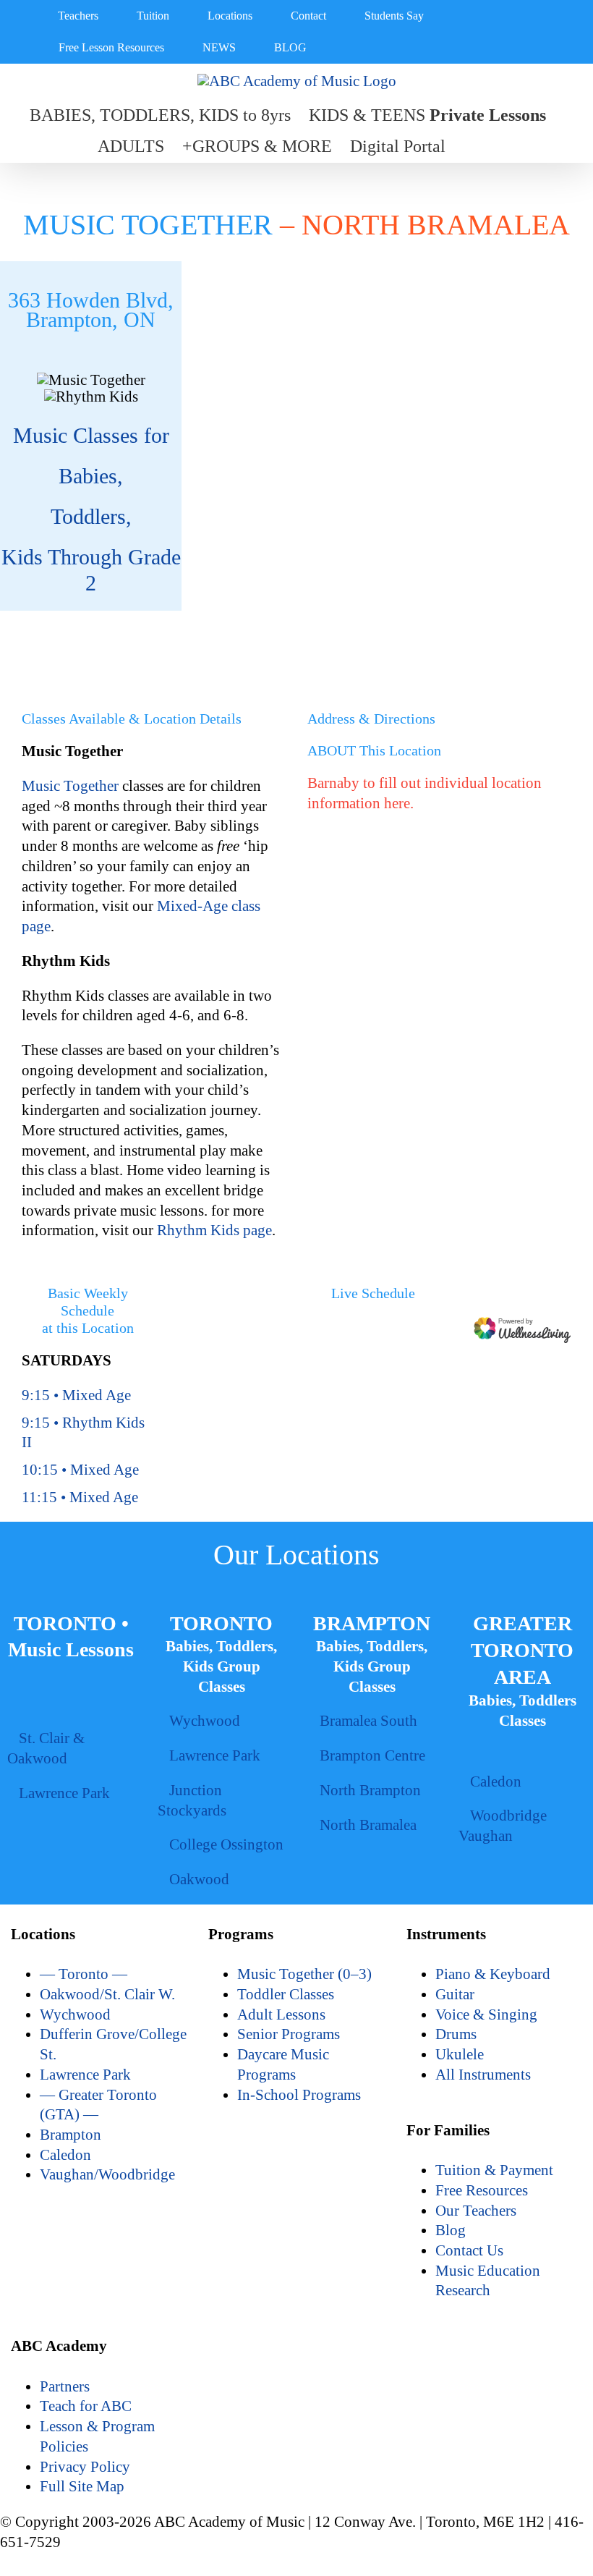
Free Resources (482, 2190)
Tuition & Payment (494, 2170)
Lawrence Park (85, 2075)
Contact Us (469, 2250)
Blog (451, 2230)
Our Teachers (476, 2211)
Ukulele (460, 2054)
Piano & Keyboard (493, 1974)
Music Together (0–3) (304, 1974)
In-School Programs (299, 2095)
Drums (456, 2034)
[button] (470, 147)
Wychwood (75, 2014)
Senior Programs (289, 2034)
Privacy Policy (85, 2467)
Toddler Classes (286, 1994)
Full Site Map (82, 2486)
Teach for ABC (86, 2406)
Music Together (72, 786)
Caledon (65, 2155)
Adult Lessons (281, 2014)
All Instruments (483, 2075)
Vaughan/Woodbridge (107, 2174)
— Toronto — (84, 1974)
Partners (65, 2386)
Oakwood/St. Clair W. (107, 1994)
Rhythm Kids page (214, 1230)
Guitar (455, 1994)
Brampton (71, 2135)
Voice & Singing (486, 2014)
